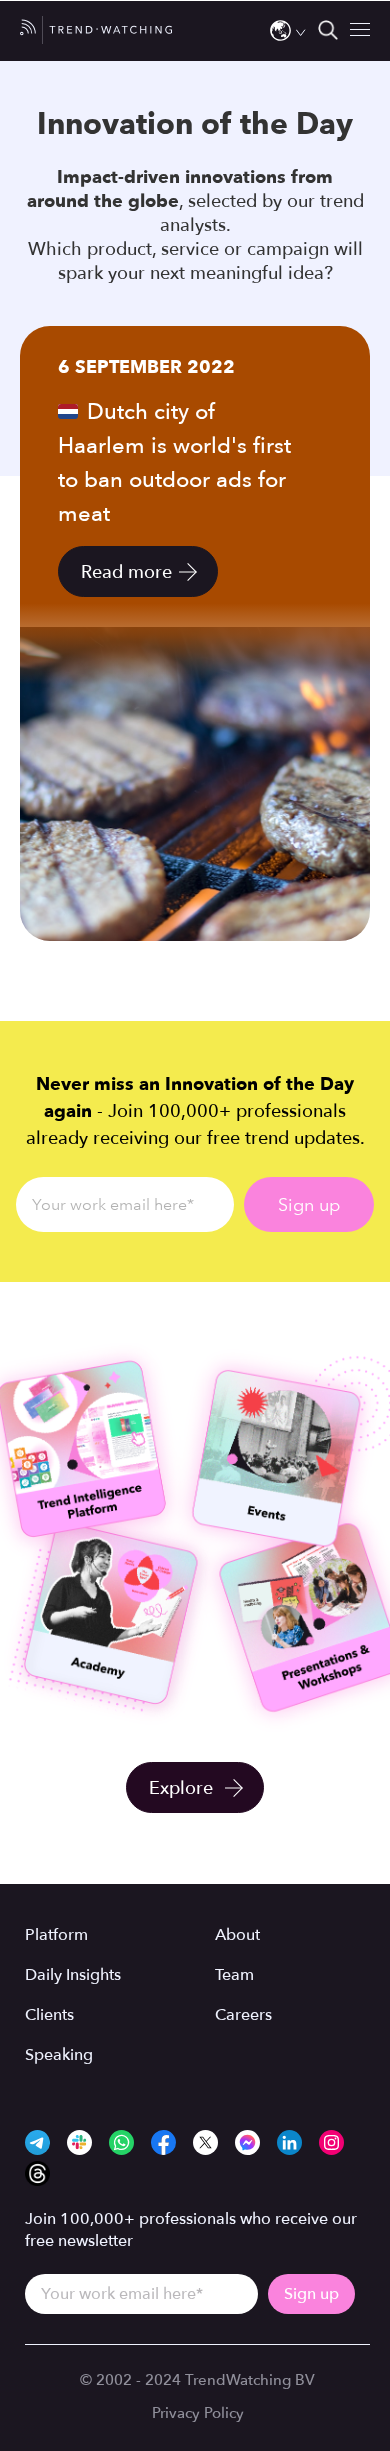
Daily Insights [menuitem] (73, 1975)
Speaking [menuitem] (59, 2055)
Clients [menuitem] (49, 2015)
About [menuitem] (237, 1935)
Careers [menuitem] (243, 2015)
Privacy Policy (198, 2413)
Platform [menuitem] (56, 1935)
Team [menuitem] (234, 1975)
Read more (126, 572)
